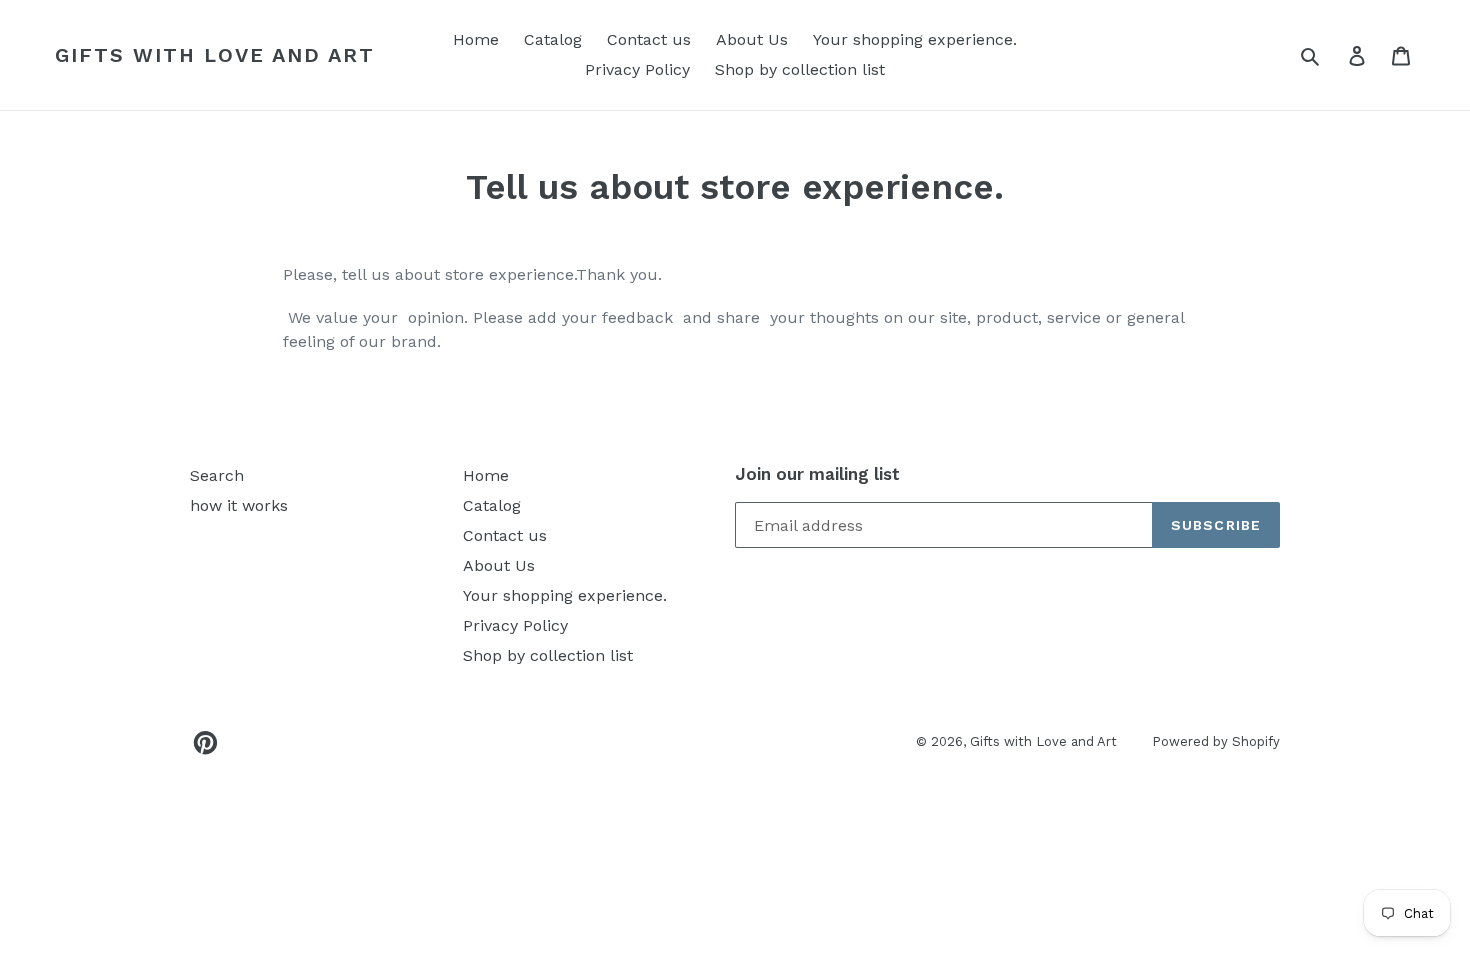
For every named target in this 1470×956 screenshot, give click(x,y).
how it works (239, 505)
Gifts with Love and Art (215, 55)
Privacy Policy (637, 69)
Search (217, 475)
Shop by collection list (800, 69)
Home (476, 39)
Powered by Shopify (1216, 741)
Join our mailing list (817, 474)
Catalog (553, 39)
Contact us (649, 39)
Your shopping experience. (915, 39)
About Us (752, 39)
